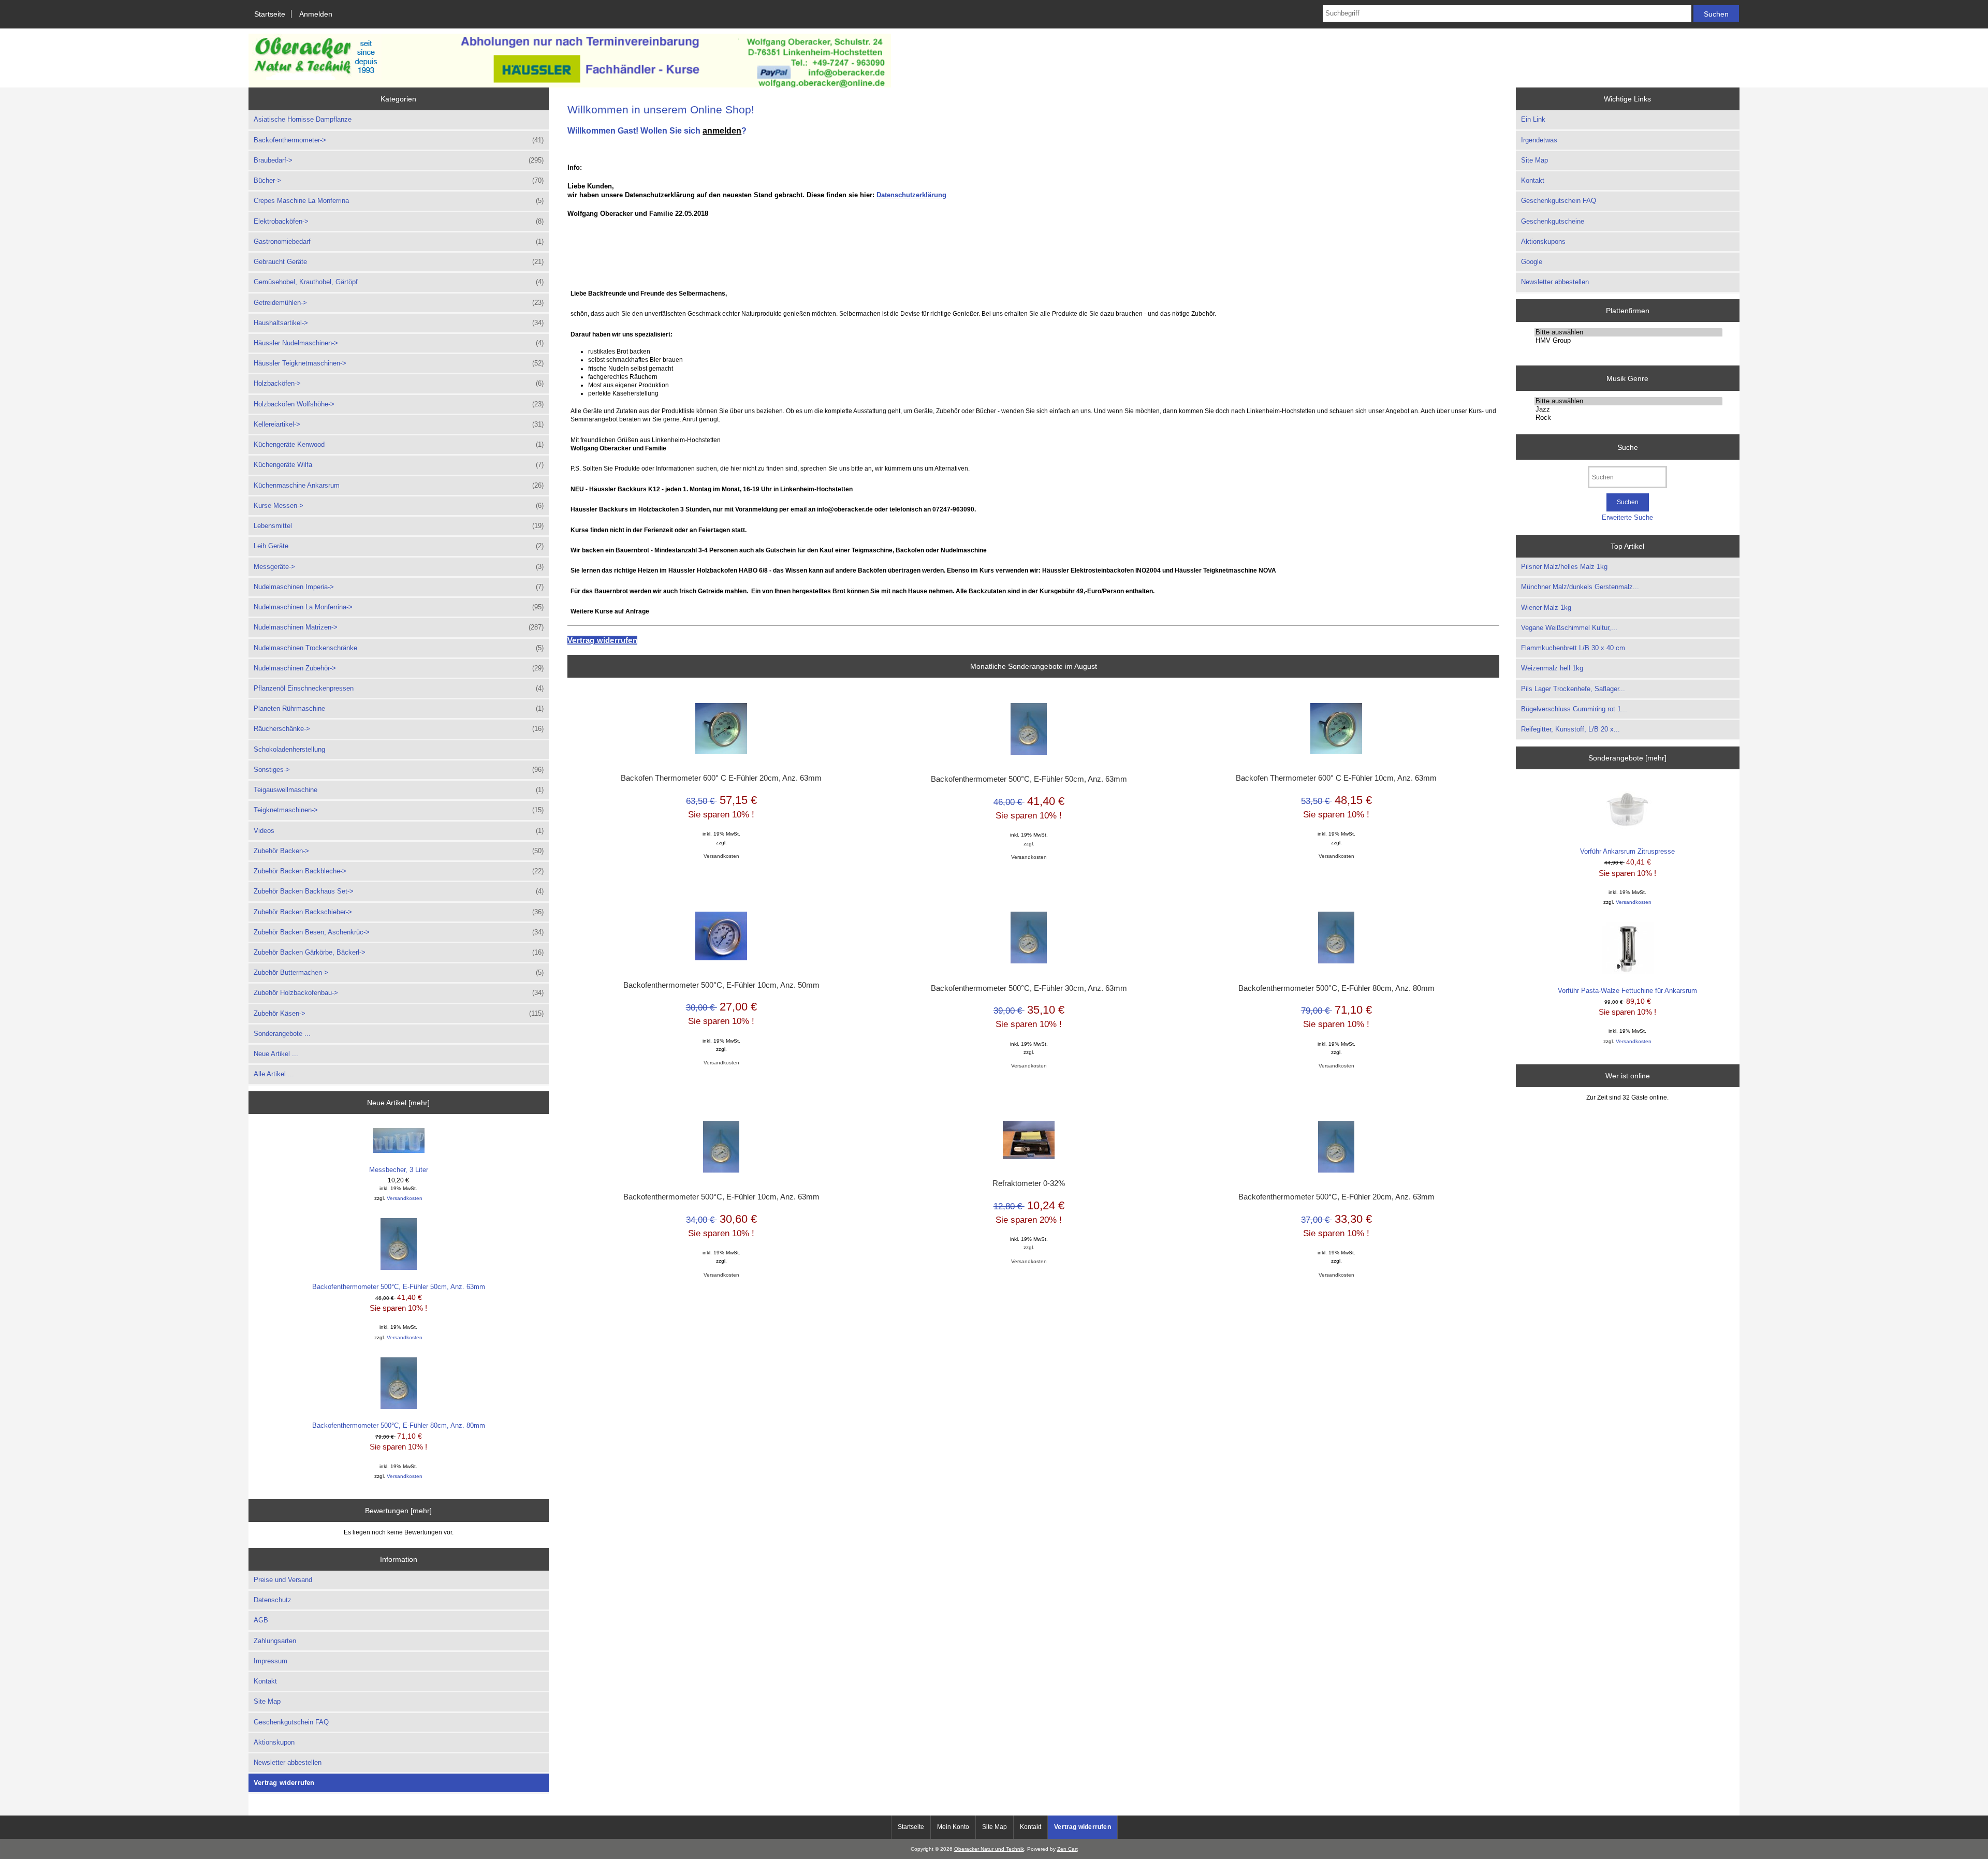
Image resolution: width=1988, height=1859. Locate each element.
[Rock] (1628, 418)
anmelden (722, 130)
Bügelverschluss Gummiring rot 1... (1574, 709)
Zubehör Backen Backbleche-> (399, 871)
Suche (1628, 447)
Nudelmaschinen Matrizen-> (399, 627)
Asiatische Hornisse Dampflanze (303, 119)
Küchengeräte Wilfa (399, 465)
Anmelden (316, 14)
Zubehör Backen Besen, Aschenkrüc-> (399, 932)
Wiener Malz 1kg (1546, 608)
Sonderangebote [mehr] (1627, 758)
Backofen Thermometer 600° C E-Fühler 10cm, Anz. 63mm (1336, 778)
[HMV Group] (1628, 341)
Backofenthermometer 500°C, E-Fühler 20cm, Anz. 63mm (1336, 1197)
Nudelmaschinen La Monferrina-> (399, 607)
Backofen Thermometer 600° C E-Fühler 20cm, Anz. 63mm (721, 778)
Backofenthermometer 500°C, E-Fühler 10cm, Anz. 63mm (721, 1197)
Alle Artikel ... (274, 1074)
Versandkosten (405, 1198)
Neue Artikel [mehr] (398, 1103)
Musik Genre (1627, 378)
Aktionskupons (1543, 241)
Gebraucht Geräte (399, 262)
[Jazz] (1628, 409)
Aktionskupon (274, 1742)
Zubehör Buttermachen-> (399, 972)
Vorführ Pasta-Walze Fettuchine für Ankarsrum (1627, 991)
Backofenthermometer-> (399, 140)
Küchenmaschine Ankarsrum (399, 485)
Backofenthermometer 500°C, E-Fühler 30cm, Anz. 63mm (1029, 988)
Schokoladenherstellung (289, 749)
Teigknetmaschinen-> (399, 810)
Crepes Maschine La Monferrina (399, 201)
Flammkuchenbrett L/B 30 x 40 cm (1573, 648)
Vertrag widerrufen (284, 1783)
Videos (399, 831)
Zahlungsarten (275, 1641)
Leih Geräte (399, 546)
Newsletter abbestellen (288, 1762)
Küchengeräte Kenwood (399, 444)
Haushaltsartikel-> (399, 323)
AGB (261, 1620)
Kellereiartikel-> (399, 424)
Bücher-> (399, 180)
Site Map (267, 1701)
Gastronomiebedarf (399, 241)
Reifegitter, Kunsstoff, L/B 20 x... (1570, 729)
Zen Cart (1068, 1849)
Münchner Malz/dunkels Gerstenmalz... (1580, 587)
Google (1532, 262)
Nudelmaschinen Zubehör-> (399, 668)
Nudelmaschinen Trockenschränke (399, 648)
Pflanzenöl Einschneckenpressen (399, 688)
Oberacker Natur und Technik (989, 1849)
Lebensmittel (399, 526)
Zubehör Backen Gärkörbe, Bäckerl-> (399, 952)
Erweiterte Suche (1627, 517)
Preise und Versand (283, 1580)
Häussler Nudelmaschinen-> (399, 343)
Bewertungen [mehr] (398, 1511)
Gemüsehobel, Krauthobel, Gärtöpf (399, 282)
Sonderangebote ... (282, 1034)
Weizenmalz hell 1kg (1552, 668)
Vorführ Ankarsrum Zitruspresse (1627, 851)
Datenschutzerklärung (911, 195)
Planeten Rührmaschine (399, 708)
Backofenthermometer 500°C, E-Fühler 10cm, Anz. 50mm (721, 985)
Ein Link (1533, 119)
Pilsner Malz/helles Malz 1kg (1564, 567)
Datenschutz (273, 1600)
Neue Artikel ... (276, 1054)
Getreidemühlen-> (399, 303)
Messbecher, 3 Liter (399, 1170)
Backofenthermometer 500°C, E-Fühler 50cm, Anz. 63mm (399, 1287)
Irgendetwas (1539, 140)
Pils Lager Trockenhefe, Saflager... (1573, 689)
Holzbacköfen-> (399, 383)
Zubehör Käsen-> (399, 1013)
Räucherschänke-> (399, 729)
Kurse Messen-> (399, 506)
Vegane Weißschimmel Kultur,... (1569, 628)
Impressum (271, 1661)
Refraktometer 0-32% (1029, 1183)
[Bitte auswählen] (1628, 332)
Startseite (270, 14)
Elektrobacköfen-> (399, 221)
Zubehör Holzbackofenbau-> (399, 993)
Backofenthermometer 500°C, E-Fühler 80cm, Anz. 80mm (399, 1425)
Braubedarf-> (399, 160)
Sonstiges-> (399, 770)
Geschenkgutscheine (1553, 221)
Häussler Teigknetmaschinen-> (399, 363)
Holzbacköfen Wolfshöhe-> (399, 404)
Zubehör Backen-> (399, 851)
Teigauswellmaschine (399, 790)
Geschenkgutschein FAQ (291, 1722)
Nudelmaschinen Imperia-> (399, 587)
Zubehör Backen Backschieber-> (399, 912)
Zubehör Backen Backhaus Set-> (399, 891)
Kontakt (265, 1681)
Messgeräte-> (399, 567)
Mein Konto (953, 1827)
